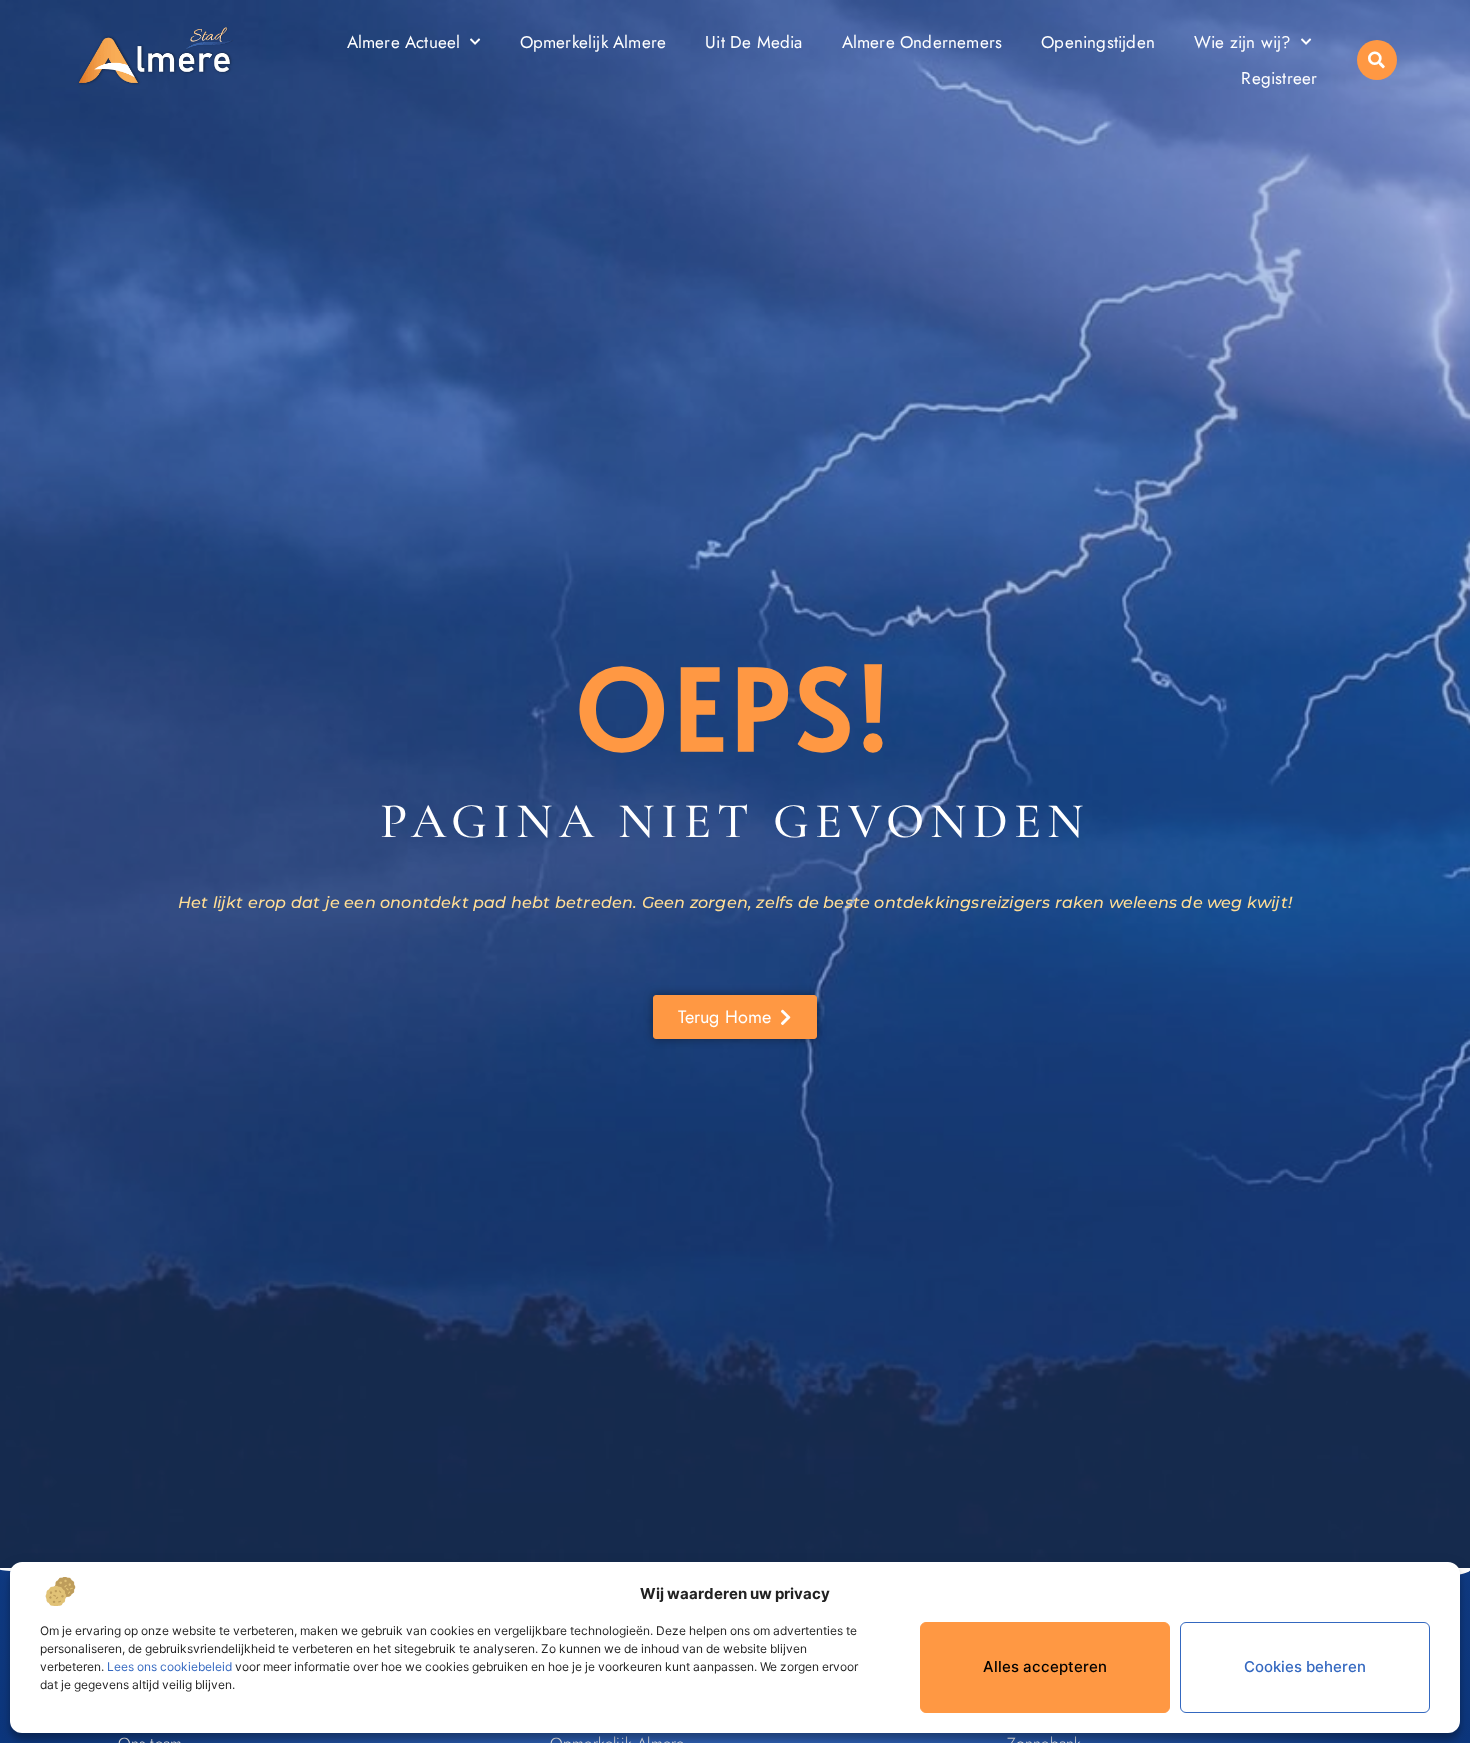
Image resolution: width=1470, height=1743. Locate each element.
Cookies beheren (1305, 1666)
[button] (1377, 60)
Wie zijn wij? (1242, 42)
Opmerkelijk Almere (593, 42)
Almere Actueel (404, 42)
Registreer (1279, 78)
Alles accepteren (1045, 1666)
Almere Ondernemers (922, 42)
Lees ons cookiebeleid (169, 1666)
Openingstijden (1098, 42)
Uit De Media (753, 42)
